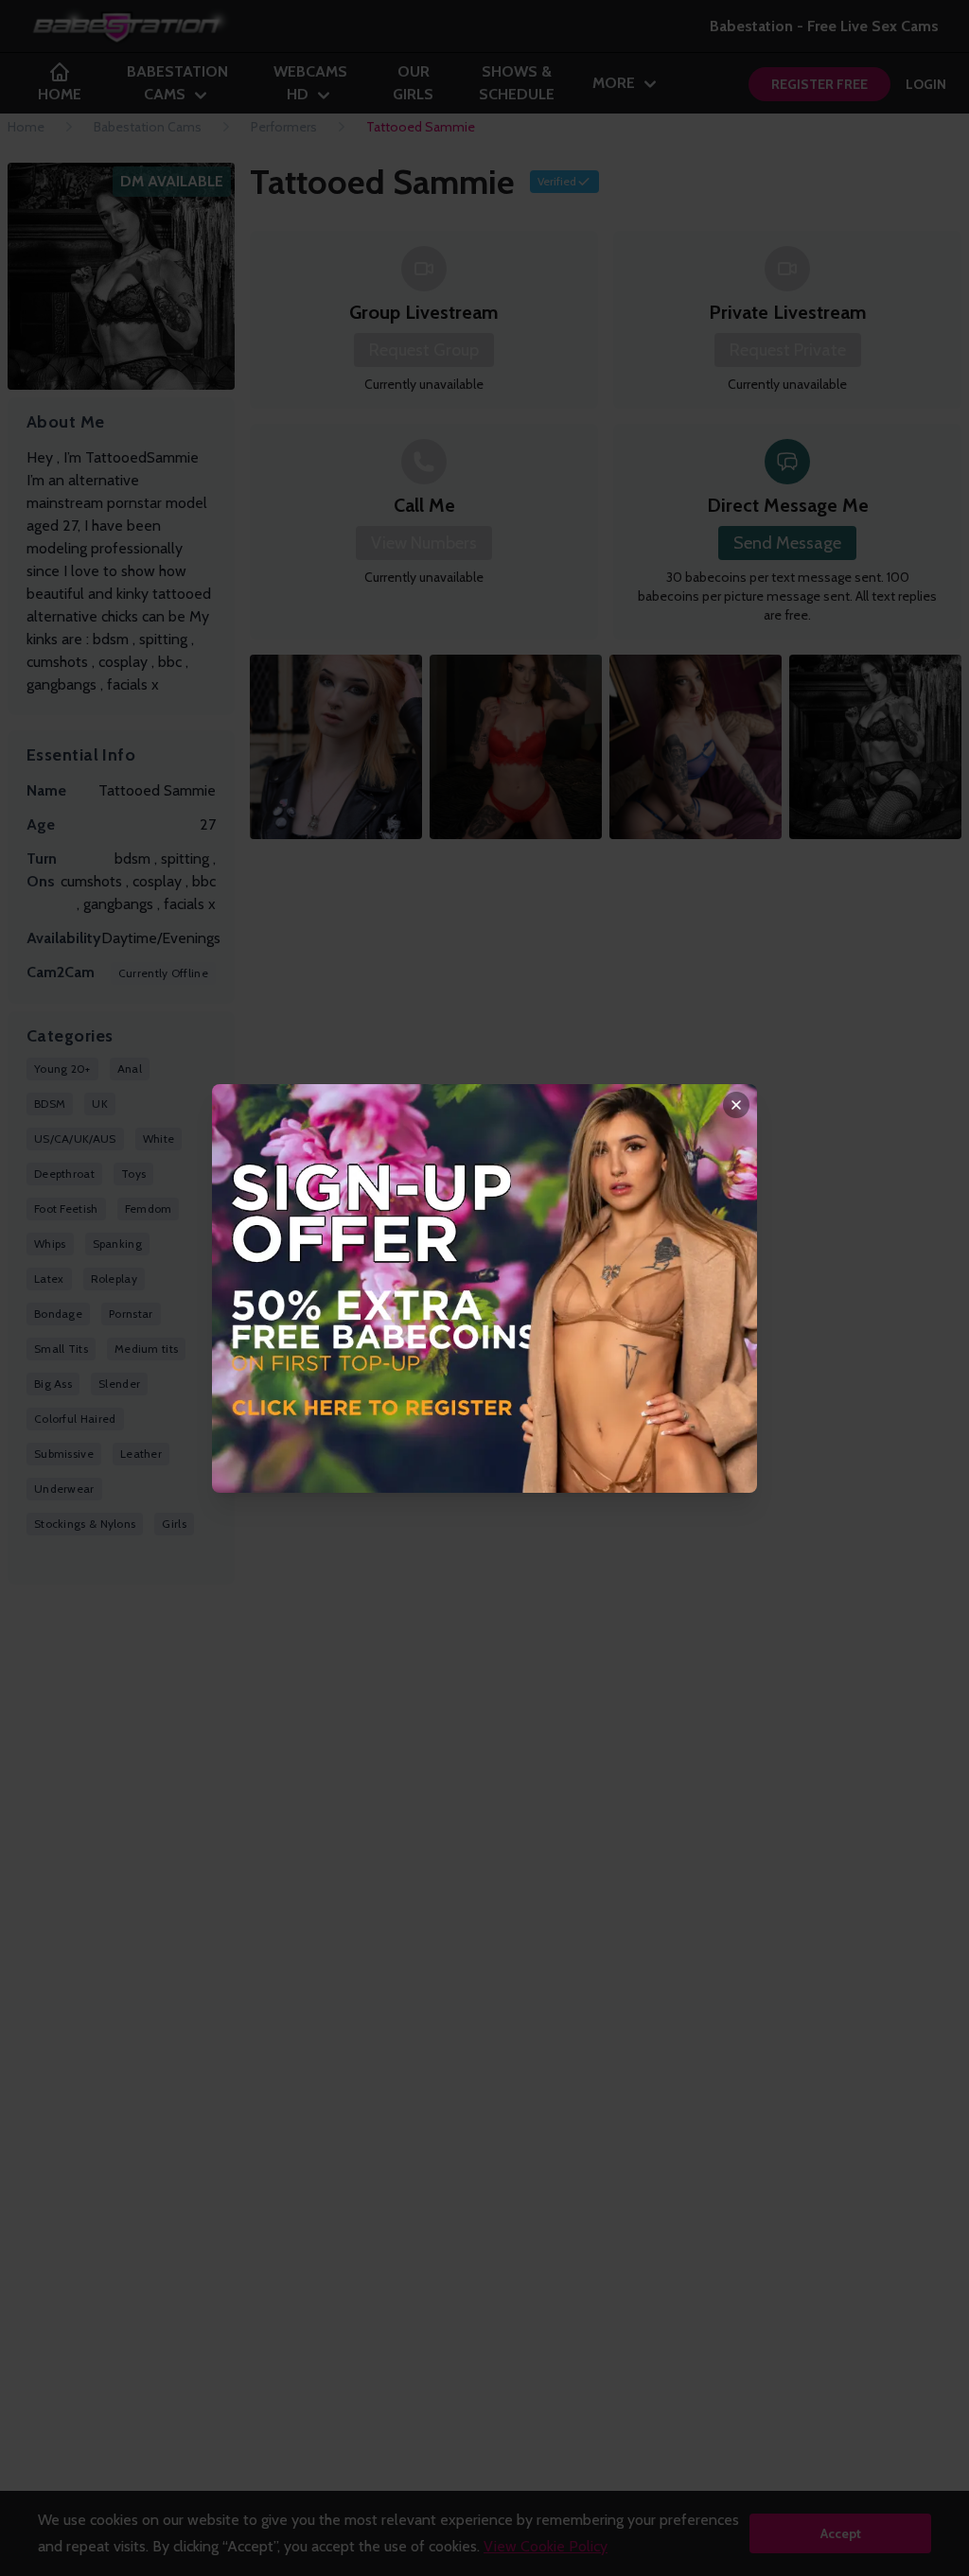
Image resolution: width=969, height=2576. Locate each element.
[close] (736, 1105)
